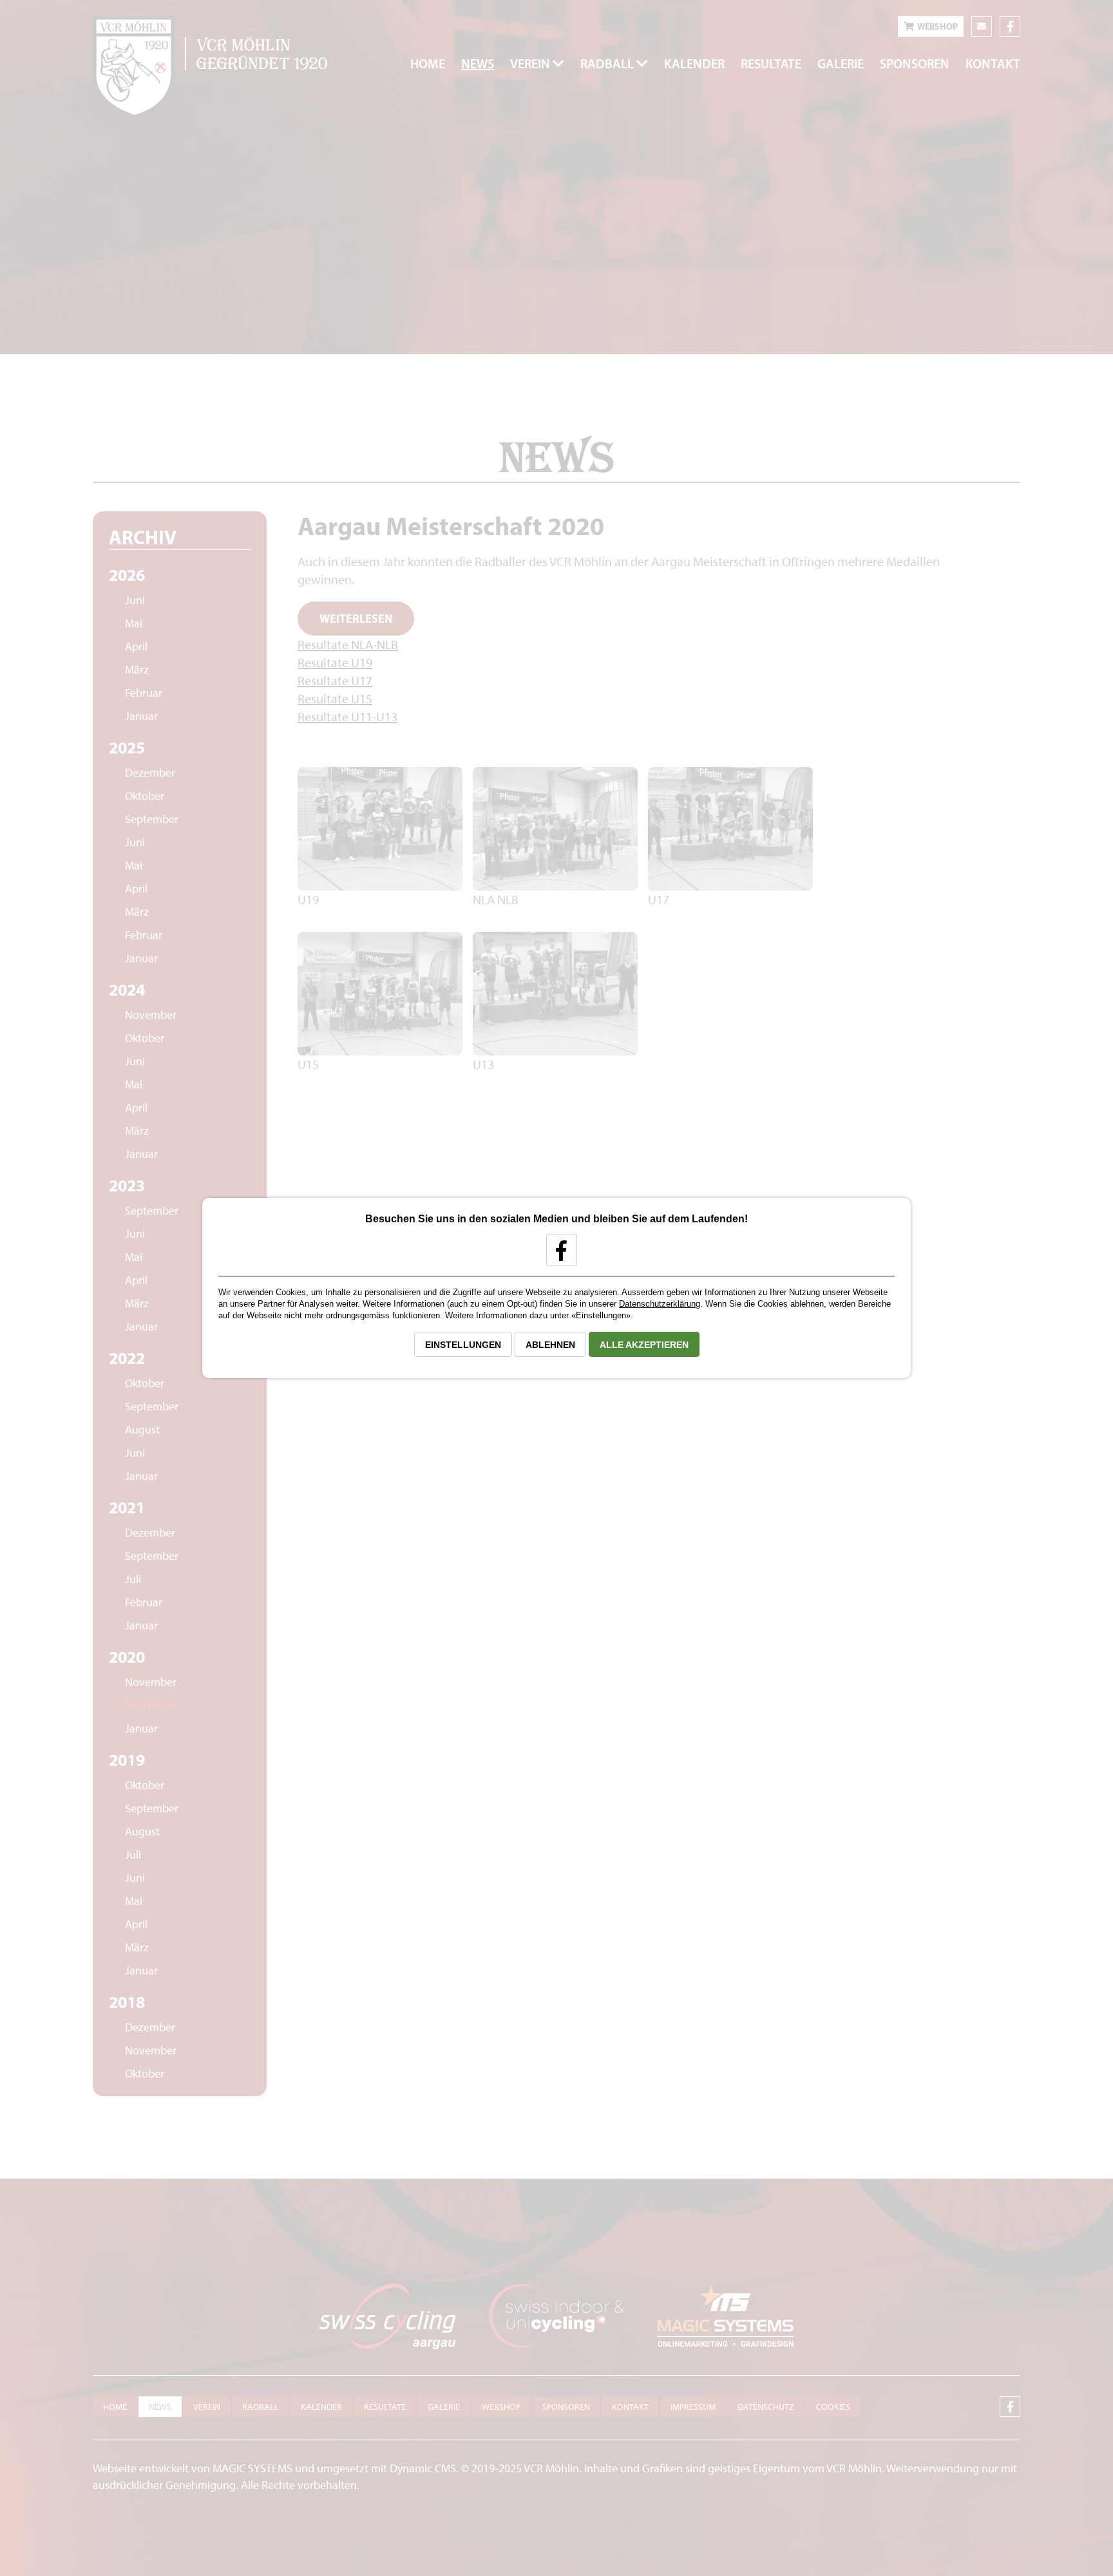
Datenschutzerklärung (660, 1304)
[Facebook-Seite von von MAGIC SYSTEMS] (557, 1255)
